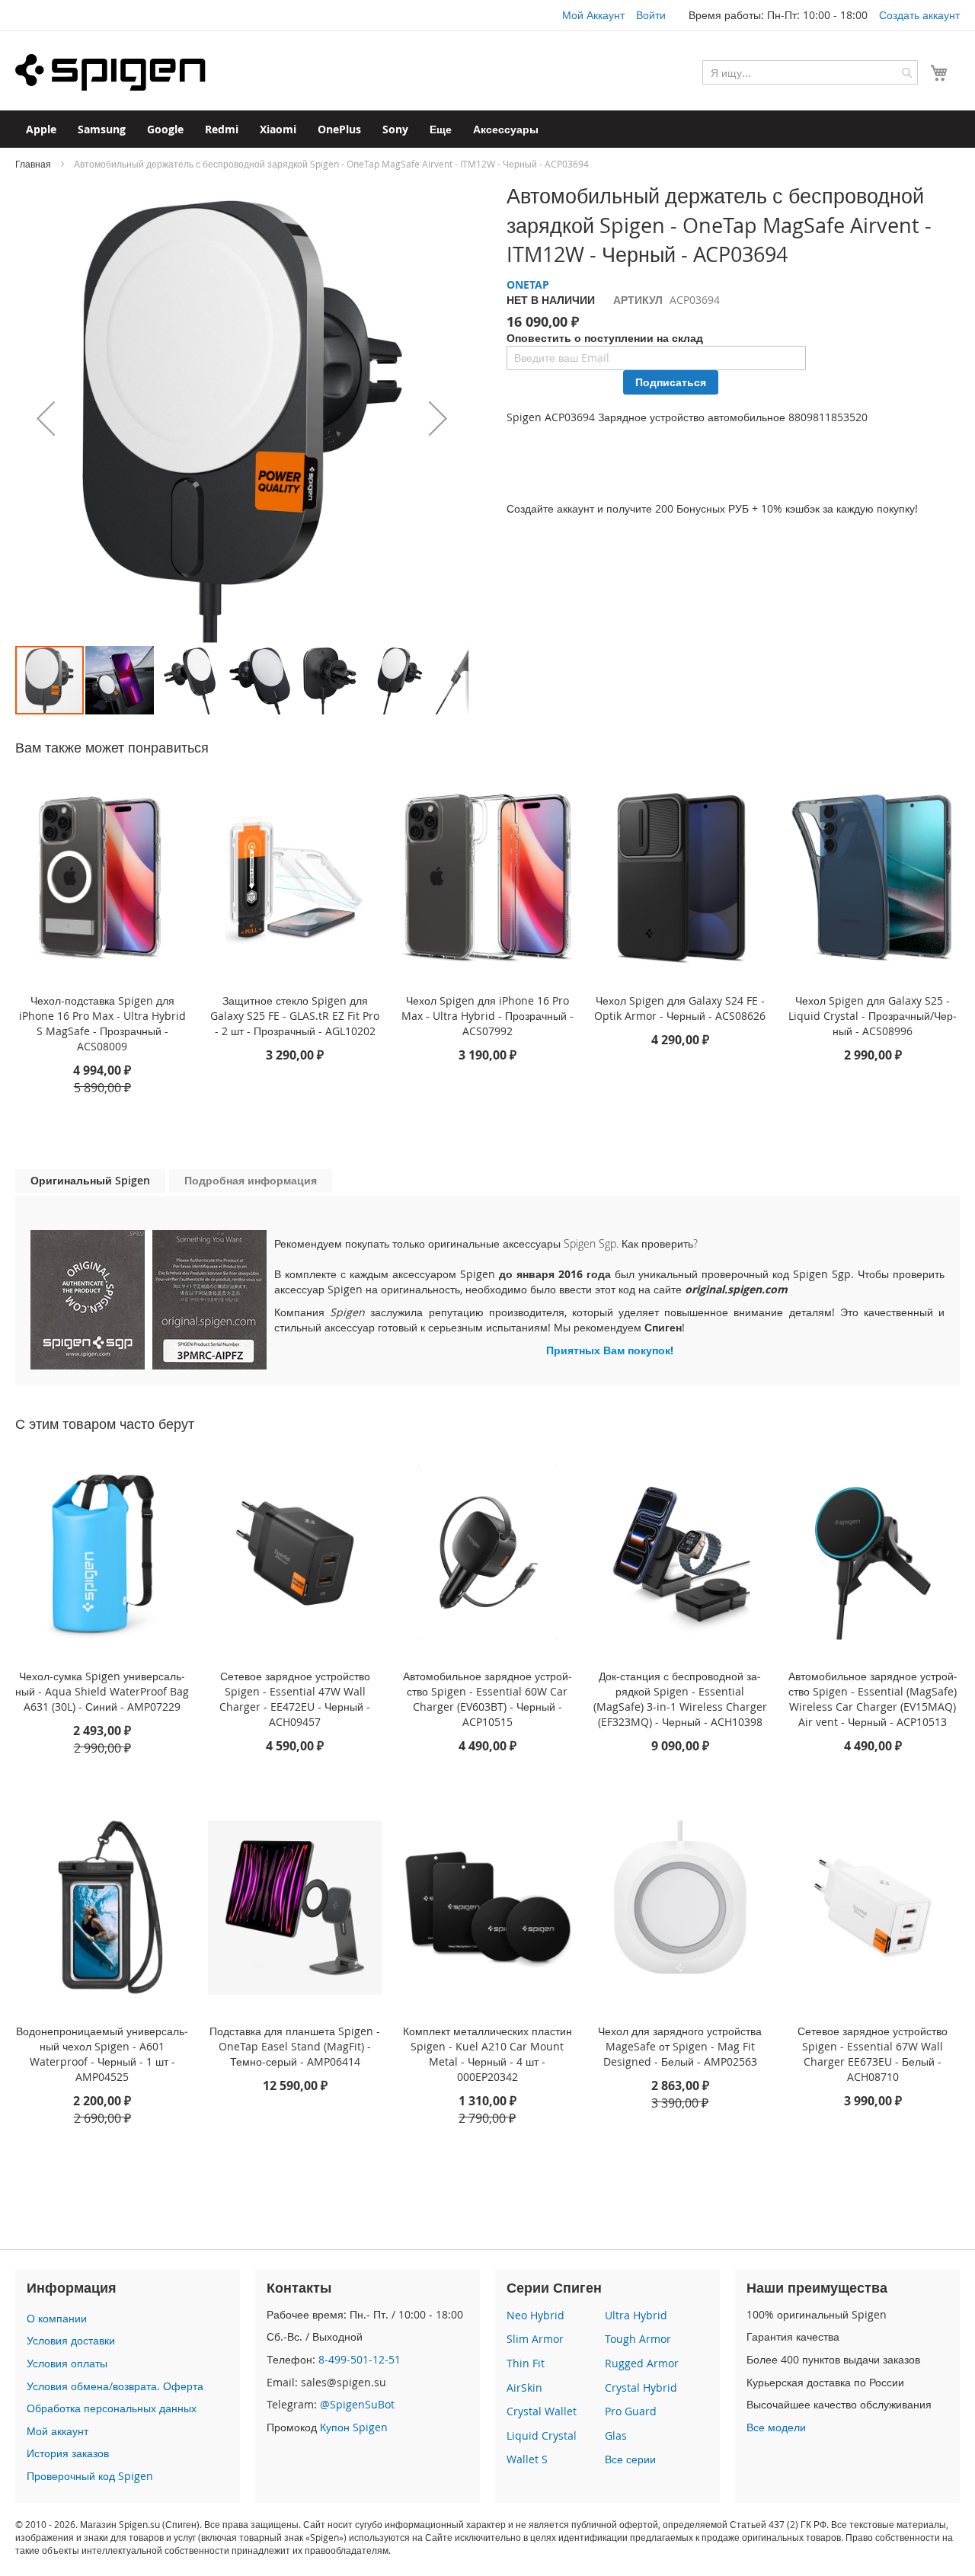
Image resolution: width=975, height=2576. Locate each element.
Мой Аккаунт (593, 15)
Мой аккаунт (58, 2431)
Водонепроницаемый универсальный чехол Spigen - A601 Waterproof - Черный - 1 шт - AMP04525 (102, 2054)
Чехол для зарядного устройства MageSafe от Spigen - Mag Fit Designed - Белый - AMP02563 (680, 2046)
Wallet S (527, 2459)
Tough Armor (638, 2339)
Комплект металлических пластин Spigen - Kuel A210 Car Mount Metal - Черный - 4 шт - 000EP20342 (487, 2054)
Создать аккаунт (919, 15)
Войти (651, 15)
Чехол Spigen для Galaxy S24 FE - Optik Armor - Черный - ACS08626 (680, 1008)
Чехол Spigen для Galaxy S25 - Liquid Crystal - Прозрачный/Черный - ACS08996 (873, 1016)
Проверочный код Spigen (90, 2476)
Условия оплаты (67, 2363)
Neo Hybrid (535, 2315)
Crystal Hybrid (641, 2387)
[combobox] (810, 72)
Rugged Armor (642, 2363)
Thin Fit (526, 2363)
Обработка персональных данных (112, 2408)
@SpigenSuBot (357, 2404)
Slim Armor (535, 2339)
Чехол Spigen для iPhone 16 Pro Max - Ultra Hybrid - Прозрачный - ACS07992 (487, 1016)
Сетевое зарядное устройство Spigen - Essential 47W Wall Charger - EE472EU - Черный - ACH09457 (295, 1699)
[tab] (90, 1181)
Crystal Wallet (542, 2411)
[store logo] (110, 72)
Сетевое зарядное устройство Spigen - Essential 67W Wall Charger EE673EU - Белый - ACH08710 (873, 2054)
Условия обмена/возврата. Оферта (115, 2386)
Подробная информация (251, 1180)
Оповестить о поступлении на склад (605, 338)
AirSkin (524, 2387)
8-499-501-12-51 (360, 2359)
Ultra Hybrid (636, 2315)
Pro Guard (631, 2411)
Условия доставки (71, 2340)
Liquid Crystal (542, 2435)
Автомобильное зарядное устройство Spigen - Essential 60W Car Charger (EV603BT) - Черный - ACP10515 (487, 1699)
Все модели (776, 2427)
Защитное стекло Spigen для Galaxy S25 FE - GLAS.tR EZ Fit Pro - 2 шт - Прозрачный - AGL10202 (295, 1016)
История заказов (68, 2453)
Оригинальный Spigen (90, 1180)
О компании (57, 2318)
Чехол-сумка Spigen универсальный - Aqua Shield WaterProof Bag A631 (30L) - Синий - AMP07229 (102, 1691)
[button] (46, 418)
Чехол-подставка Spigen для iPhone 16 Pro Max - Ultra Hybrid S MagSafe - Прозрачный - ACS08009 (102, 1023)
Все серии (630, 2459)
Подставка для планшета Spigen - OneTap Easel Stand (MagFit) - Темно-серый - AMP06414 (295, 2046)
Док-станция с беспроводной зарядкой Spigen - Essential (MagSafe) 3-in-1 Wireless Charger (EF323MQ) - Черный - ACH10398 (680, 1699)
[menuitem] (41, 129)
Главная (33, 164)
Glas (616, 2435)
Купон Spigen (354, 2427)
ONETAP (528, 284)
